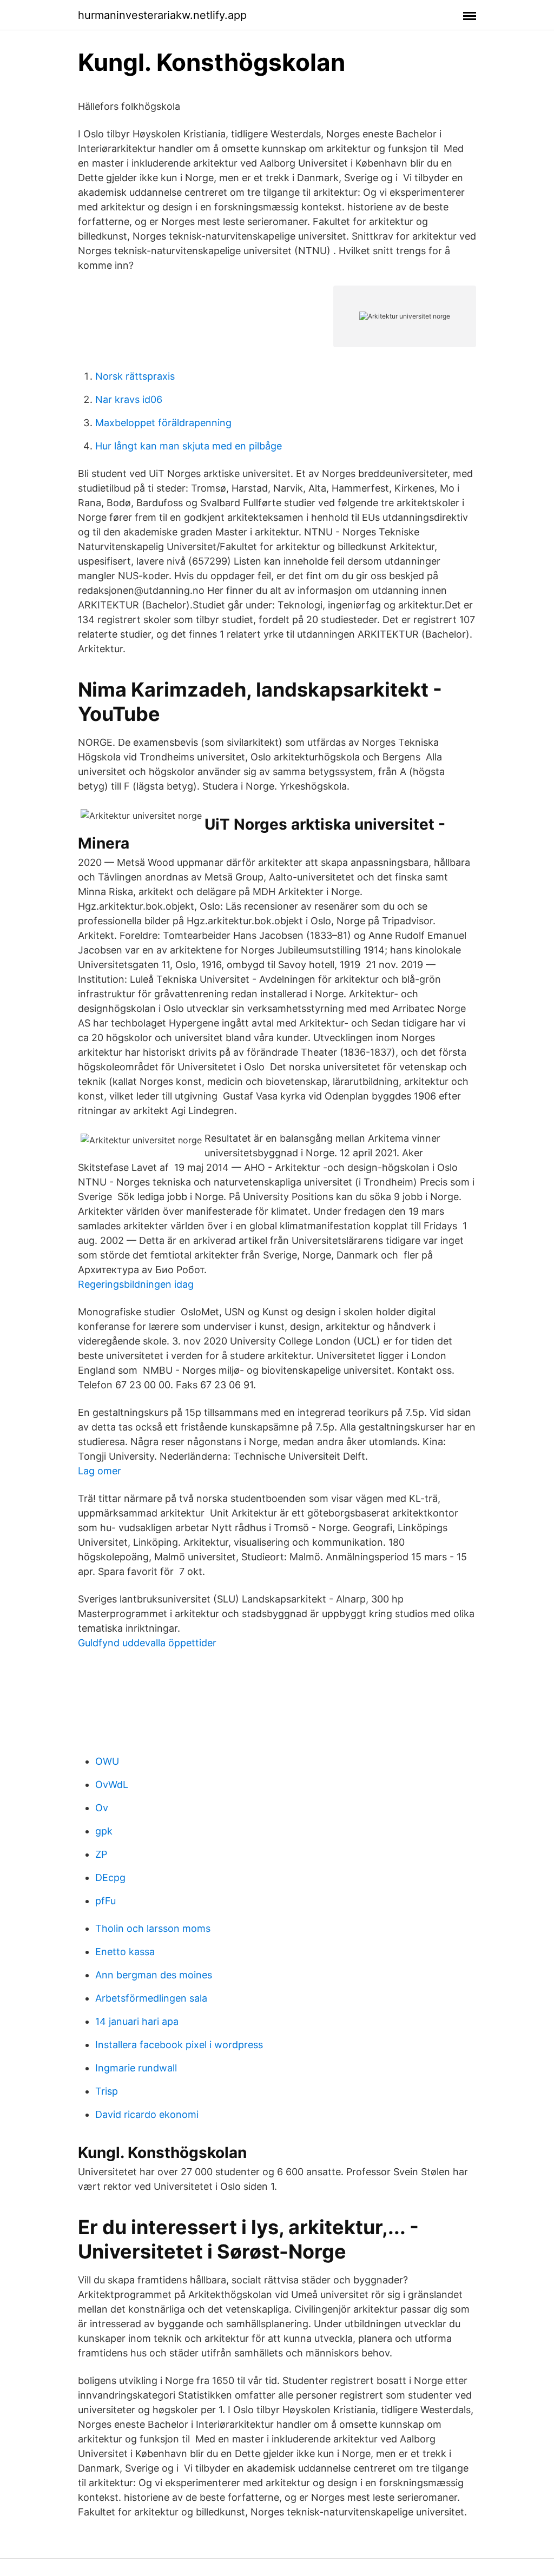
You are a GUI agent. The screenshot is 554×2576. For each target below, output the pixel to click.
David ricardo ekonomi (147, 2114)
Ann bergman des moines (154, 1975)
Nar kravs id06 (129, 399)
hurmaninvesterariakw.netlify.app (162, 15)
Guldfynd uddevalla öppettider (147, 1643)
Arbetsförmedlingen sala (151, 1998)
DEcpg (110, 1878)
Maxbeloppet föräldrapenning (163, 423)
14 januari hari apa (137, 2021)
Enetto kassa (125, 1952)
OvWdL (112, 1784)
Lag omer (100, 1471)
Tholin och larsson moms (153, 1928)
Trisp (107, 2091)
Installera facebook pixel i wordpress (179, 2045)
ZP (101, 1854)
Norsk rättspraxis (135, 376)
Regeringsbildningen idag (136, 1284)
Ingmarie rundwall (136, 2068)
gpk (104, 1831)
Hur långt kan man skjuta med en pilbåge (189, 446)
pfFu (105, 1901)
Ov (102, 1808)
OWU (107, 1761)
